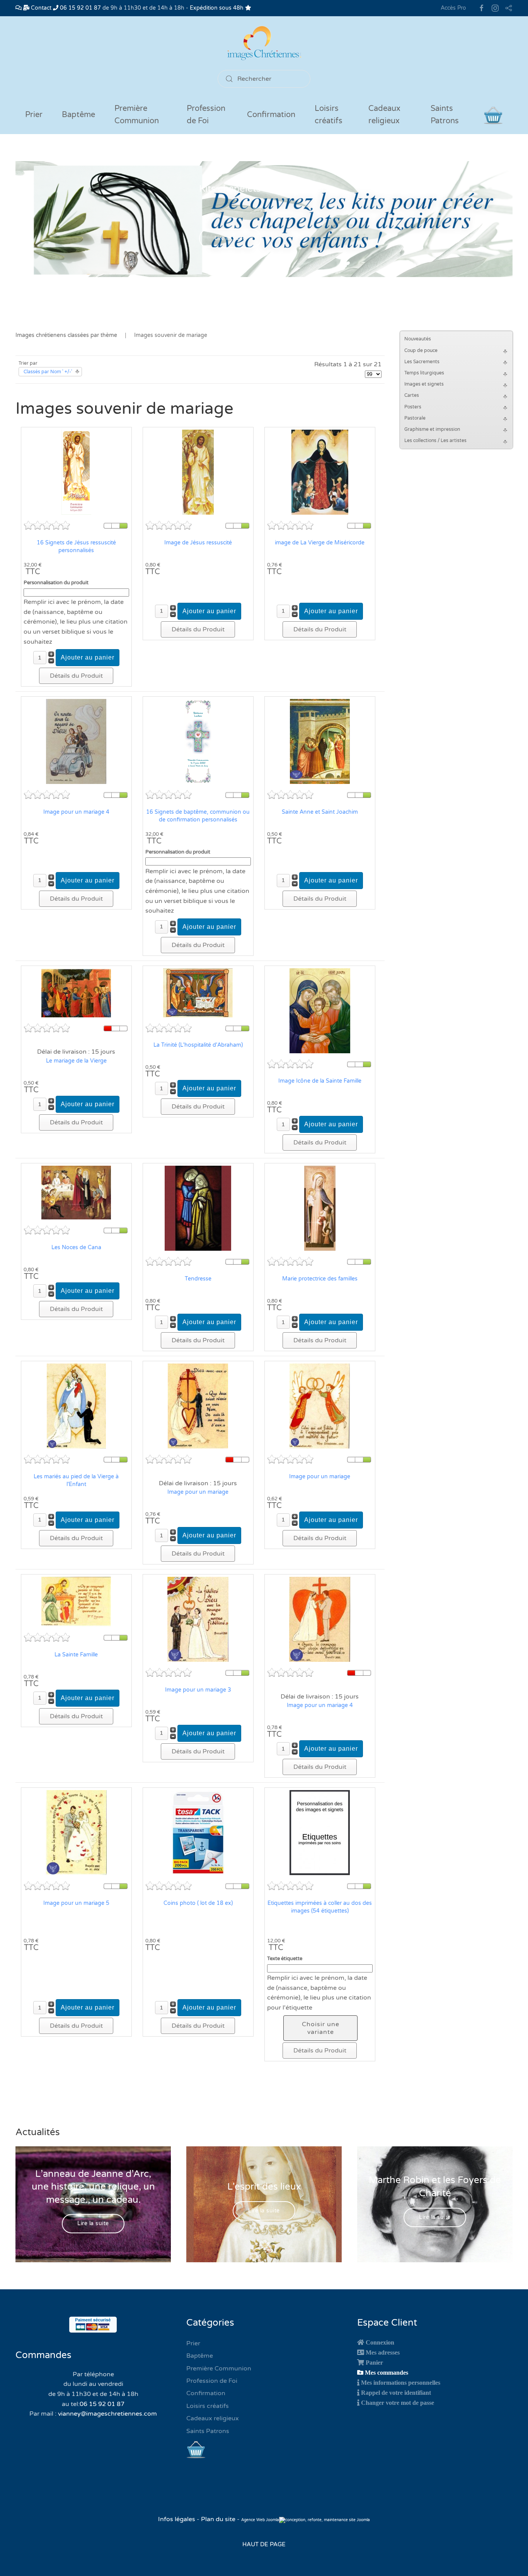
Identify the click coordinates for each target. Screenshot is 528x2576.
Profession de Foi (212, 2381)
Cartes (412, 395)
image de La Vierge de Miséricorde (320, 543)
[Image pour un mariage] (198, 1406)
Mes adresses (383, 2352)
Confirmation (206, 2393)
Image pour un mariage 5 (76, 1903)
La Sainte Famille (76, 1655)
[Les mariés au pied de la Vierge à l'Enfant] (76, 1406)
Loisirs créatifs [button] (329, 115)
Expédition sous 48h (217, 8)
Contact (40, 8)
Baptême (200, 2356)
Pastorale (415, 418)
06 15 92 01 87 (80, 8)
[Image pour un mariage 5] (76, 1833)
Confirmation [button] (271, 115)
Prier (34, 115)
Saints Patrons (208, 2431)
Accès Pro (453, 8)
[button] (506, 351)
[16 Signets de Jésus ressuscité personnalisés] (76, 472)
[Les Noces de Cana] (76, 1192)
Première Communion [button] (137, 115)
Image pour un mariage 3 (198, 1690)
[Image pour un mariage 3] (198, 1619)
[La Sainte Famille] (76, 1602)
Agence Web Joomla (260, 2520)
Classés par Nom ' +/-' (48, 372)
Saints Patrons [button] (445, 115)
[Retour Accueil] (264, 43)
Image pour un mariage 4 (76, 812)
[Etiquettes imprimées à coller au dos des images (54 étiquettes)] (320, 1833)
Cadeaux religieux (213, 2418)
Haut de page (264, 2544)
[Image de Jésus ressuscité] (198, 472)
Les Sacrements (422, 362)
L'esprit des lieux (264, 2187)
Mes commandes (387, 2372)
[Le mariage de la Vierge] (76, 992)
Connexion (380, 2342)
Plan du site (218, 2519)
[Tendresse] (198, 1208)
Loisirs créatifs (208, 2406)
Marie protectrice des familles (320, 1279)
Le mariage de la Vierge (76, 1061)
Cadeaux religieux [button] (384, 115)
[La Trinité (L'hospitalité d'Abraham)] (198, 992)
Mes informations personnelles (401, 2382)
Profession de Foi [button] (206, 115)
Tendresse (198, 1279)
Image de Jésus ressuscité (198, 543)
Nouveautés (418, 339)
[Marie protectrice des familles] (320, 1208)
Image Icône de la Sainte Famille (320, 1081)
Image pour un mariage (198, 1492)
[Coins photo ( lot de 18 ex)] (198, 1833)
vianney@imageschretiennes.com (107, 2414)
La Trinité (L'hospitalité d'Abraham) (198, 1045)
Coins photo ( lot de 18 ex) (198, 1903)
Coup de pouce (421, 350)
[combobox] (264, 79)
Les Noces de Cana (76, 1247)
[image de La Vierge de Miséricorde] (320, 472)
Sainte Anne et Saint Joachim (320, 812)
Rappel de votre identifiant (396, 2392)
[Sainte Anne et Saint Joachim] (320, 741)
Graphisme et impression (432, 429)
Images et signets (424, 384)
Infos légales (177, 2519)
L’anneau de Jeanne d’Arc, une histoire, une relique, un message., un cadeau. (93, 2187)
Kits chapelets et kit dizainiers (264, 189)
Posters (413, 407)
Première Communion (219, 2369)
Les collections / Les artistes (435, 440)
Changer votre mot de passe (398, 2403)
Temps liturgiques (424, 373)
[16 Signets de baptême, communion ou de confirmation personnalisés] (198, 741)
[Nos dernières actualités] (19, 8)
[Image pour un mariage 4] (76, 741)
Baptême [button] (78, 115)
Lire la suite (230, 239)
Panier (374, 2362)
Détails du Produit (76, 676)
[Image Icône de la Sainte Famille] (320, 1010)
